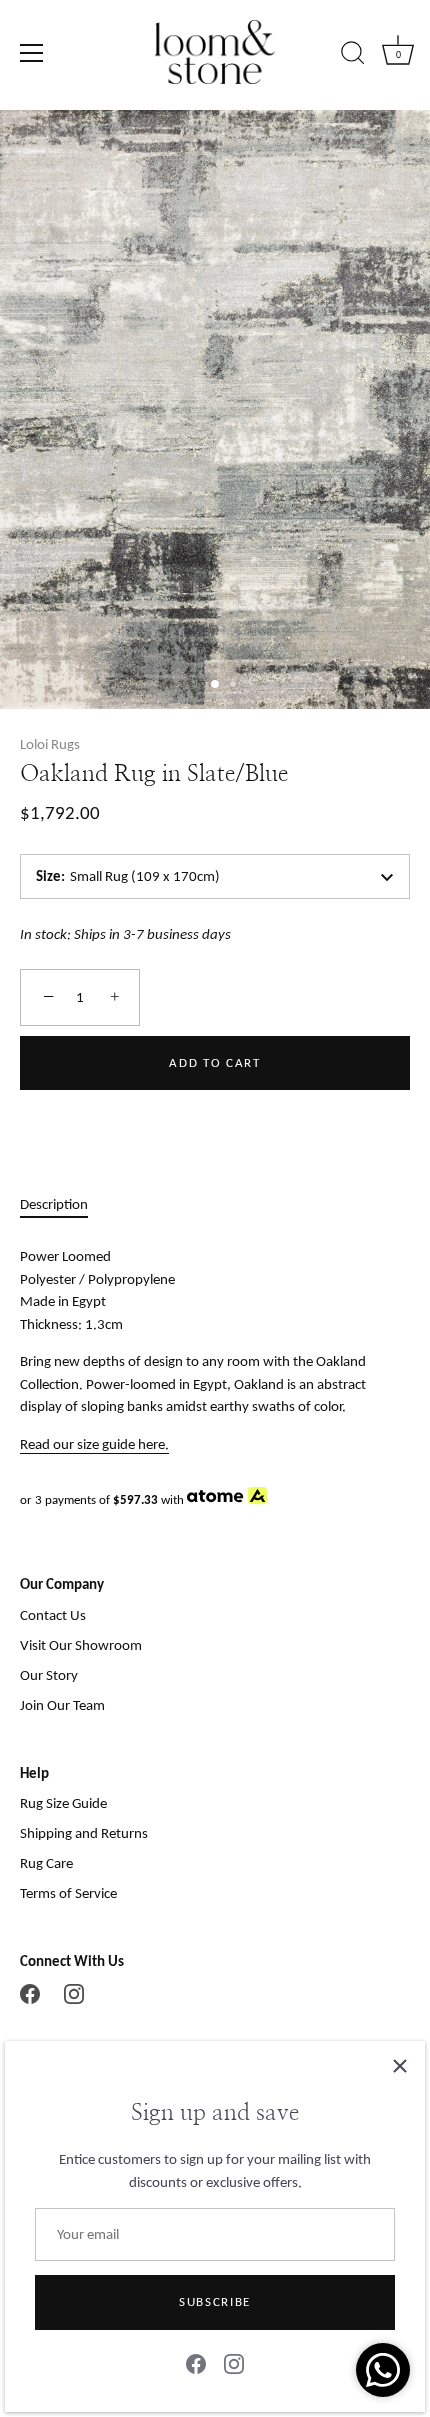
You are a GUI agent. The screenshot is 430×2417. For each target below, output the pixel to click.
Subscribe (215, 2301)
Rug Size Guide (63, 1803)
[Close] (400, 2066)
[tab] (64, 1204)
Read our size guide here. (94, 1444)
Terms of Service (68, 1893)
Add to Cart (215, 1062)
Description (54, 1204)
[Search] (353, 56)
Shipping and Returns (84, 1833)
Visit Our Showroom (81, 1645)
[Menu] (32, 53)
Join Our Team (62, 1705)
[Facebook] (196, 2363)
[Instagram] (234, 2363)
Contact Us (53, 1615)
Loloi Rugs (50, 744)
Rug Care (46, 1863)
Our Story (49, 1675)
